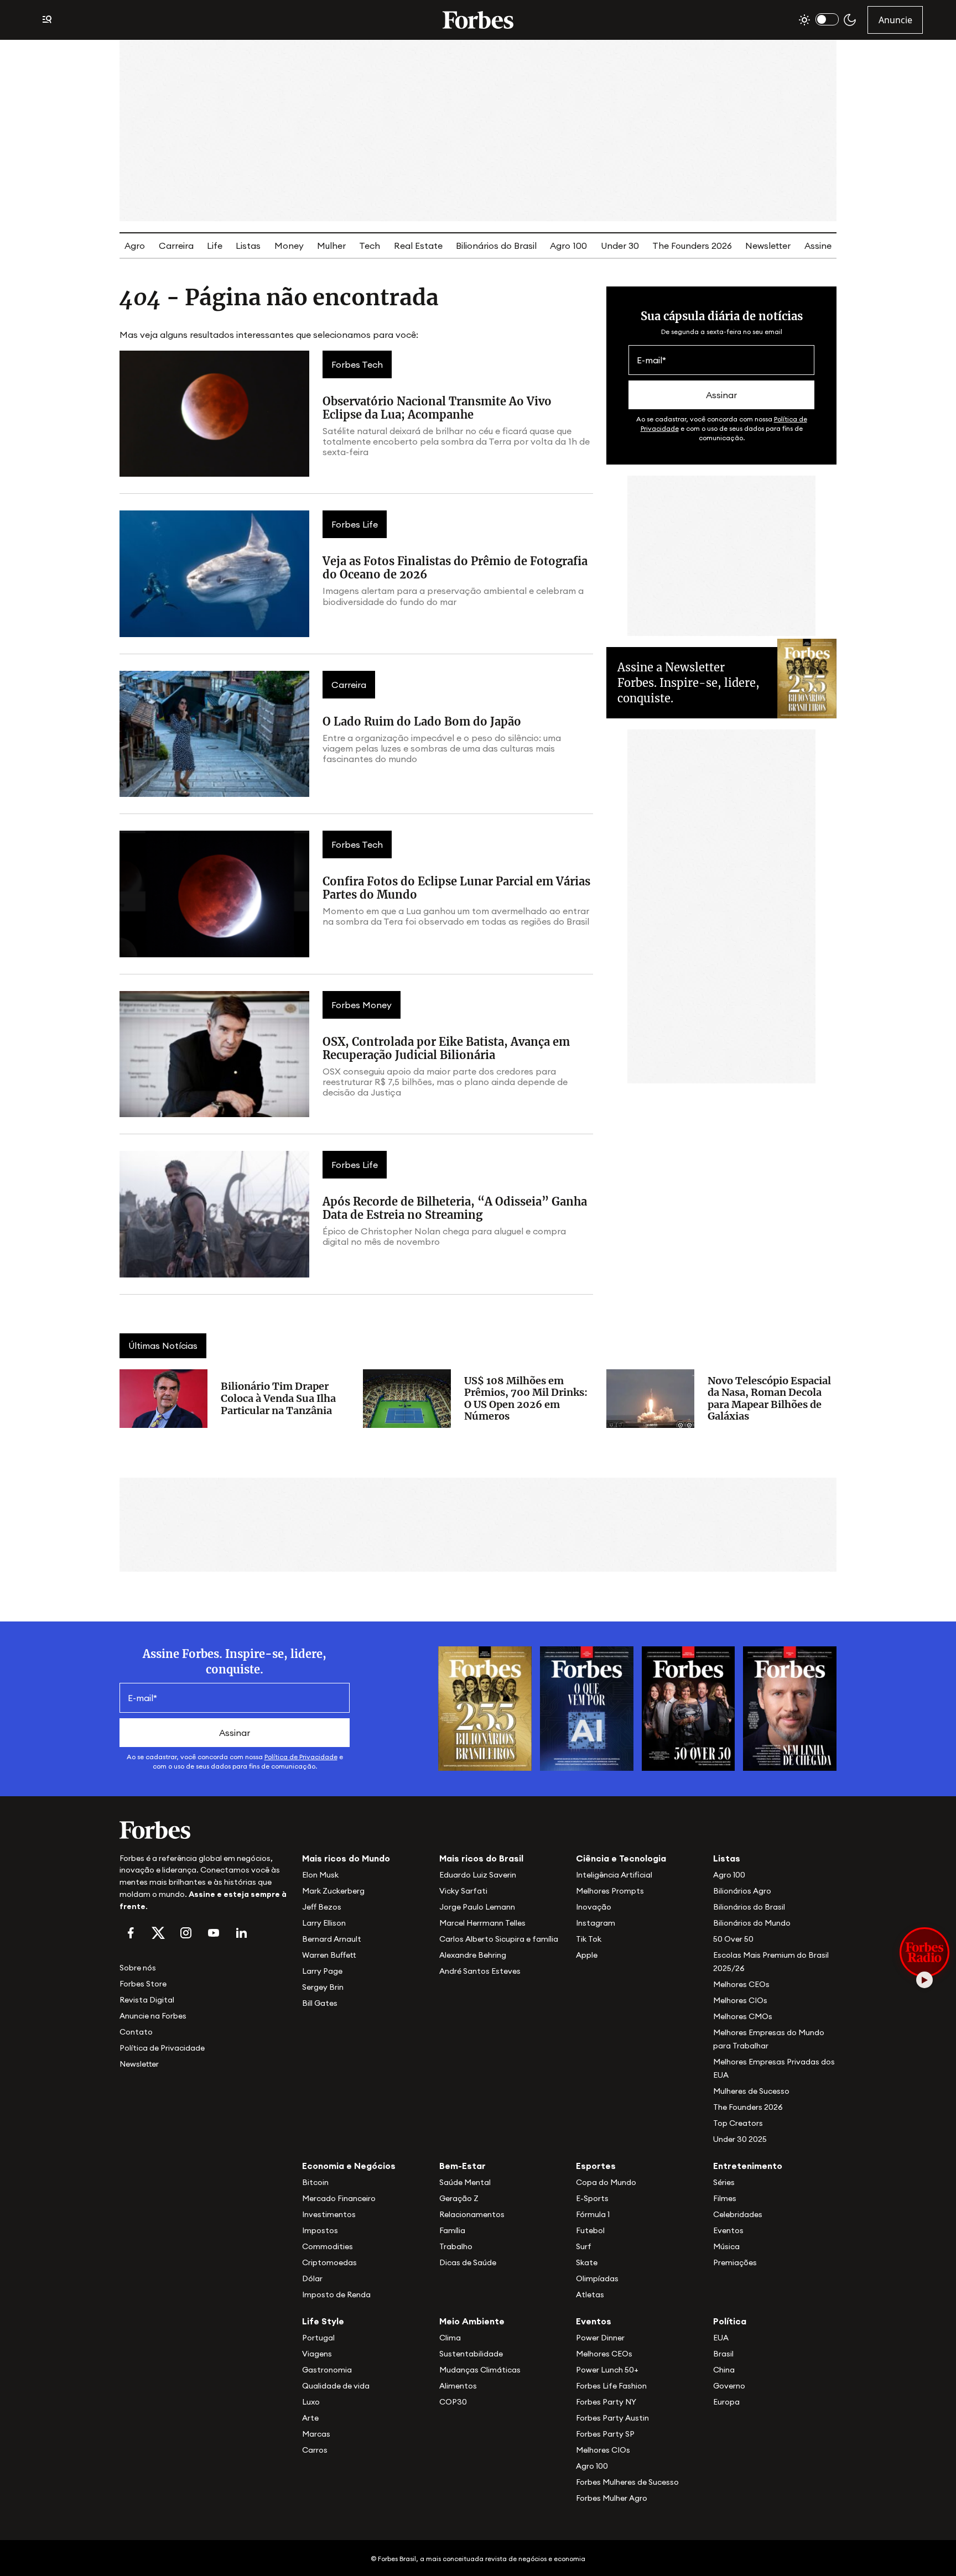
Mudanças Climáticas (480, 2370)
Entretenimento (748, 2166)
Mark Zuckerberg (333, 1891)
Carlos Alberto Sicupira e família (499, 1939)
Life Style (323, 2321)
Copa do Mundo (606, 2182)
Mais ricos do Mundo (346, 1858)
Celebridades (738, 2214)
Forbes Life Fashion (611, 2386)
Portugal (318, 2338)
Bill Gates (320, 2003)
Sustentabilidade (471, 2354)
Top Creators (738, 2123)
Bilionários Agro (742, 1891)
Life (215, 246)
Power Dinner (600, 2338)
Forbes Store (143, 1984)
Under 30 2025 (740, 2139)
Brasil (723, 2354)
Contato (136, 2032)
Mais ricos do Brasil (481, 1858)
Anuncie (895, 20)
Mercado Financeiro (339, 2198)
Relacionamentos (472, 2214)
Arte (310, 2418)
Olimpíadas (597, 2278)
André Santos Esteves (480, 1971)
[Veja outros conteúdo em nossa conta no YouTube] (214, 1933)
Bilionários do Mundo (752, 1923)
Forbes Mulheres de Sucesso (627, 2482)
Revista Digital (147, 2000)
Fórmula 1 (593, 2214)
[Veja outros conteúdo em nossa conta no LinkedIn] (241, 1933)
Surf (584, 2246)
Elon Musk (320, 1875)
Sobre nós (138, 1968)
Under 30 (620, 246)
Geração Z (459, 2198)
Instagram (596, 1923)
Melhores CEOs (741, 1984)
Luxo (311, 2402)
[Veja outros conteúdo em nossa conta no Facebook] (131, 1933)
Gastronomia (327, 2370)
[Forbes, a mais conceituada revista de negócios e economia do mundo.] (478, 20)
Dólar (312, 2278)
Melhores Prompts (610, 1891)
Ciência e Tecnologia (621, 1858)
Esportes (596, 2166)
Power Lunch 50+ (607, 2370)
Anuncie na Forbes (153, 2016)
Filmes (725, 2198)
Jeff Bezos (322, 1907)
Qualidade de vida (336, 2386)
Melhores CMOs (743, 2016)
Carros (315, 2450)
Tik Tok (589, 1939)
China (724, 2370)
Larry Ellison (324, 1923)
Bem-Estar (463, 2166)
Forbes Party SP (605, 2434)
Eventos (728, 2230)
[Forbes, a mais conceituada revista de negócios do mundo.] (204, 1830)
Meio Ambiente (472, 2321)
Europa (726, 2402)
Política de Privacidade (301, 1757)
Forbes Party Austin (612, 2418)
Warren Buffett (329, 1955)
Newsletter (768, 246)
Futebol (590, 2230)
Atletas (590, 2295)
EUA (721, 2338)
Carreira (176, 246)
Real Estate (418, 246)
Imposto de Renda (336, 2295)
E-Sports (592, 2198)
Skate (587, 2262)
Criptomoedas (329, 2262)
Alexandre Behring (473, 1955)
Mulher (331, 246)
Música (726, 2246)
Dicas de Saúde (468, 2262)
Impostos (320, 2230)
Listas (248, 246)
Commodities (328, 2246)
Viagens (317, 2354)
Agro (135, 246)
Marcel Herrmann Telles (482, 1923)
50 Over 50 (733, 1939)
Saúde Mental (465, 2182)
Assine (818, 246)
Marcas (316, 2434)
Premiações (735, 2262)
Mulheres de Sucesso (751, 2091)
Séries (724, 2182)
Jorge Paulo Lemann (477, 1907)
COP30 (453, 2402)
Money (289, 246)
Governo (729, 2386)
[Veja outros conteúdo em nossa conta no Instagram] (186, 1933)
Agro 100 (568, 246)
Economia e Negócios (349, 2166)
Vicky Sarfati (463, 1891)
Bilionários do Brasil (496, 246)
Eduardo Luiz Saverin (478, 1875)
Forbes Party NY (606, 2402)
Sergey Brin (323, 1987)
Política (730, 2321)
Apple (587, 1955)
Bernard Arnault (332, 1939)
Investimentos (329, 2214)
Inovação (594, 1907)
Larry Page (322, 1971)
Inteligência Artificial (614, 1875)
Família (452, 2230)
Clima (450, 2338)
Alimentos (458, 2386)
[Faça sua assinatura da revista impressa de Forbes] (485, 1708)
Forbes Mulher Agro (612, 2498)
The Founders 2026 (692, 246)
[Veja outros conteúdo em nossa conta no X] (158, 1933)
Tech (370, 246)
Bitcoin (315, 2182)
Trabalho (456, 2246)
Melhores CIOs (740, 2000)
